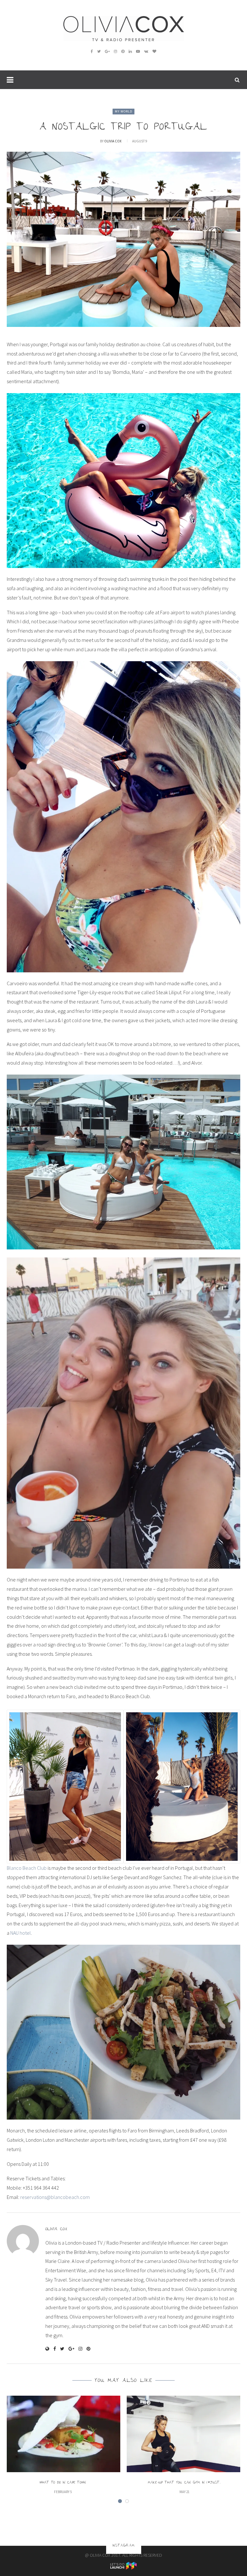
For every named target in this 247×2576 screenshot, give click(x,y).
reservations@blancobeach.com (55, 2197)
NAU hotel (21, 1933)
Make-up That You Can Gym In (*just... (184, 2483)
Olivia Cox (113, 141)
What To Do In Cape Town (63, 2483)
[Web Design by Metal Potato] (123, 2565)
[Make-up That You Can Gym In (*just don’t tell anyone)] (184, 2434)
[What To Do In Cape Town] (63, 2434)
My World (123, 111)
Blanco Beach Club (27, 1868)
